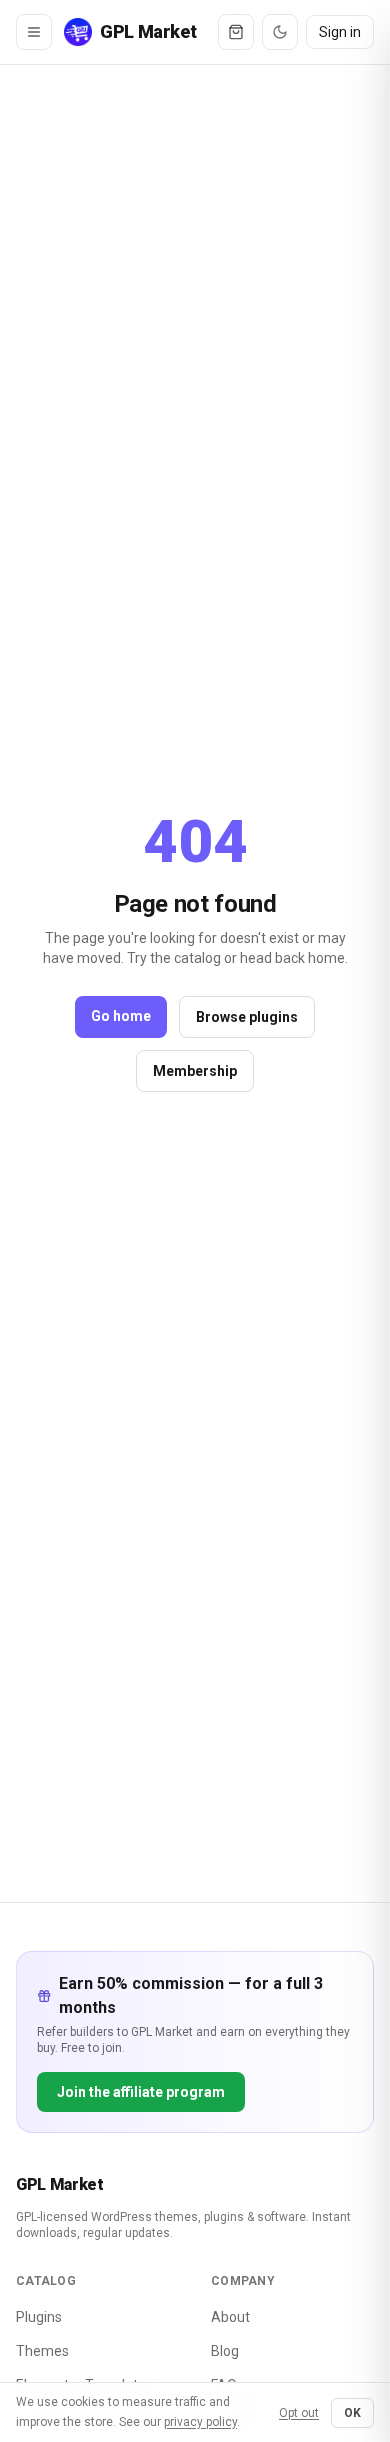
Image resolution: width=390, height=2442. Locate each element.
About (230, 2317)
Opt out (299, 2413)
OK (352, 2413)
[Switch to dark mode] (280, 32)
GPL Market (60, 2184)
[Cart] (236, 32)
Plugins (39, 2317)
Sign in (340, 32)
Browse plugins (247, 1017)
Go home (121, 1016)
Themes (42, 2351)
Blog (225, 2351)
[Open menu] (34, 32)
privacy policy (200, 2422)
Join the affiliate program (141, 2092)
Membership (195, 1071)
